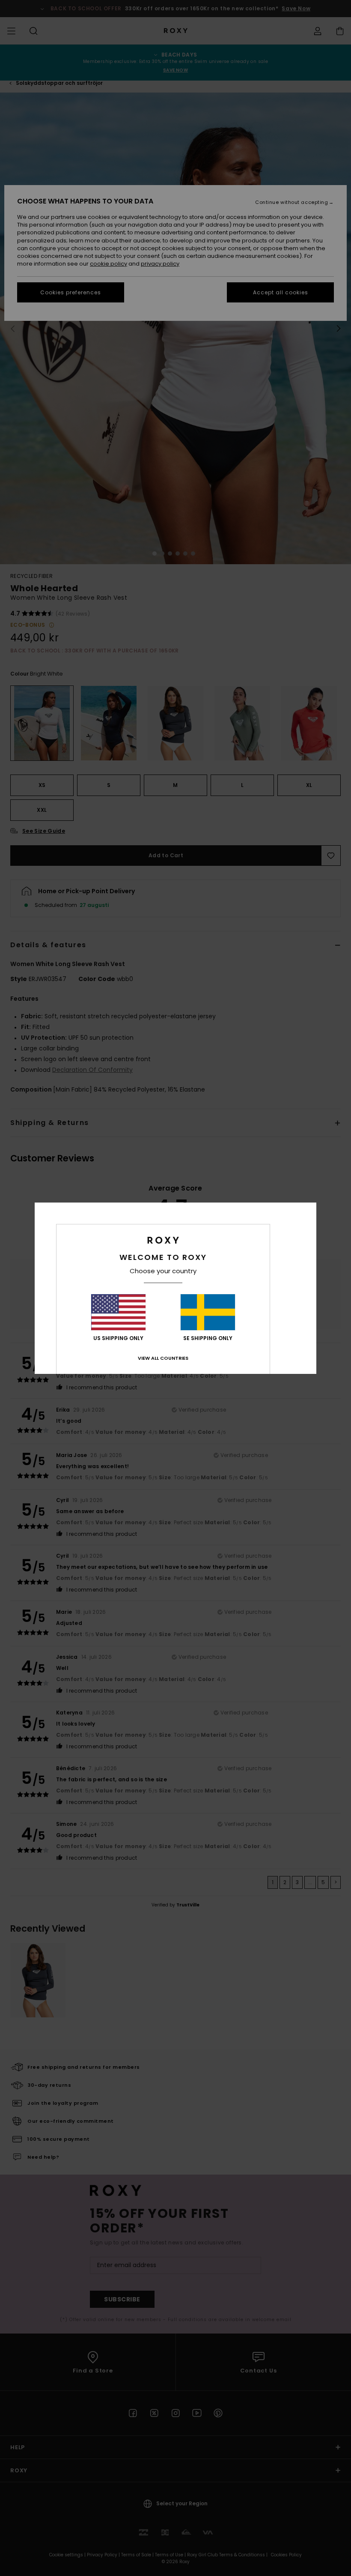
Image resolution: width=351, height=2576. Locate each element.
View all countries (163, 1358)
